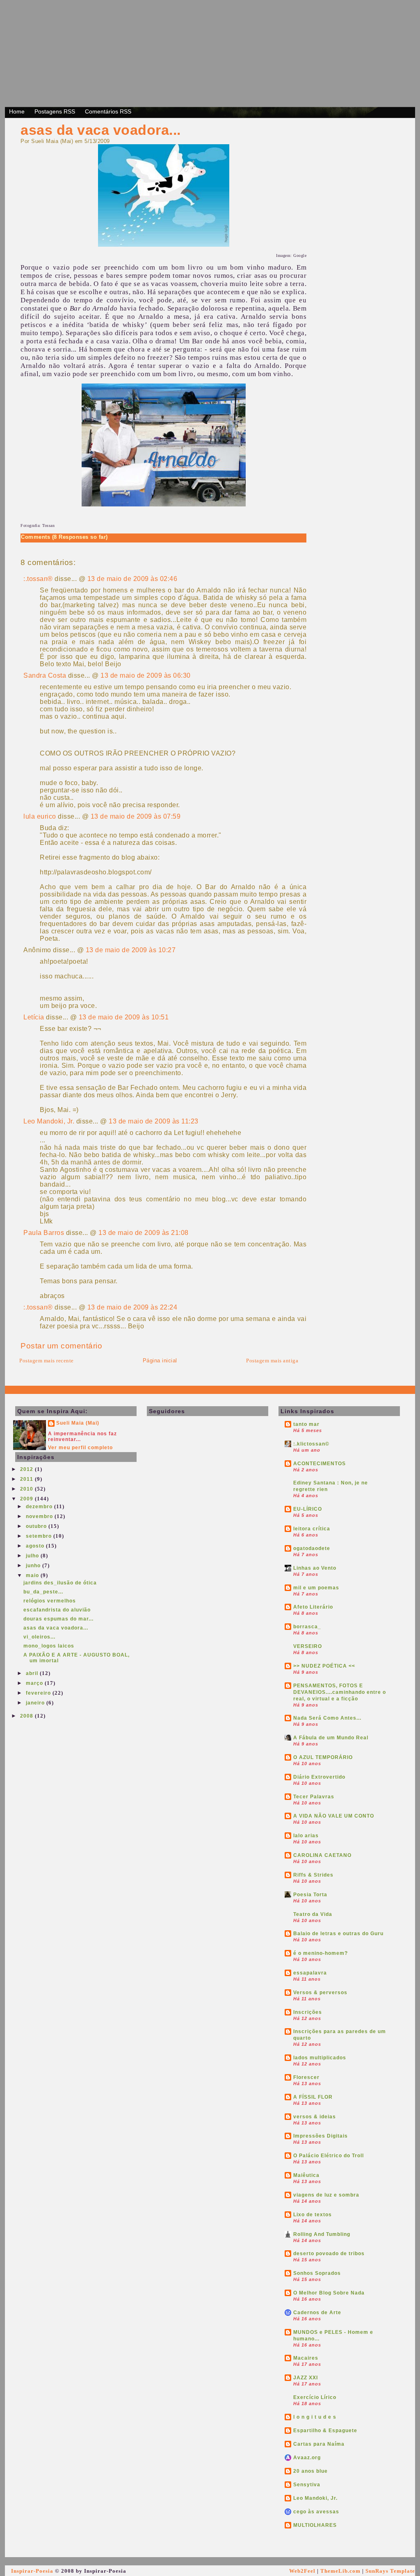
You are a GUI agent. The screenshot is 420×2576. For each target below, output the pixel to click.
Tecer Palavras (314, 1797)
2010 (27, 1489)
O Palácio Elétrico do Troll (329, 2156)
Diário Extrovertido (319, 1777)
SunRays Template (390, 2571)
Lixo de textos (313, 2215)
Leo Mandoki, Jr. (49, 1121)
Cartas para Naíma (319, 2444)
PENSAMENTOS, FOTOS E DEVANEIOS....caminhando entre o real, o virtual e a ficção (340, 1692)
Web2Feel (302, 2571)
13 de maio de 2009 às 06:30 (146, 675)
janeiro (36, 1703)
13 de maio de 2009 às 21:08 (144, 1233)
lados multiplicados (320, 2058)
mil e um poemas (316, 1588)
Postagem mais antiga (272, 1361)
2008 (27, 1716)
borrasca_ (307, 1627)
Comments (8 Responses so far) (64, 537)
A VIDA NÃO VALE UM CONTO (334, 1816)
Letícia (34, 1017)
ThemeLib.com (340, 2571)
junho (34, 1566)
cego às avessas (316, 2512)
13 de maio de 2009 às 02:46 (132, 579)
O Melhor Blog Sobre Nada (329, 2293)
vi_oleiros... (39, 1637)
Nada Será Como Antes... (327, 1718)
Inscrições (308, 2012)
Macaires (306, 2358)
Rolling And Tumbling (322, 2234)
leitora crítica (312, 1529)
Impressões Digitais (321, 2136)
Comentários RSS (108, 111)
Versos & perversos (320, 1993)
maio (33, 1575)
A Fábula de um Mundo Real (331, 1738)
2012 (27, 1469)
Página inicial (160, 1361)
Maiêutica (306, 2175)
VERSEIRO (308, 1646)
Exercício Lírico (315, 2397)
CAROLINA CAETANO (322, 1855)
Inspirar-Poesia (32, 2571)
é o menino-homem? (321, 1953)
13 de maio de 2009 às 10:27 (131, 950)
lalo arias (306, 1836)
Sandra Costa (45, 675)
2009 (27, 1499)
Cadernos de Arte (317, 2313)
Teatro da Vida (313, 1914)
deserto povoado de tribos (329, 2254)
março (35, 1683)
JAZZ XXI (306, 2378)
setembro (40, 1536)
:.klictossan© (311, 1444)
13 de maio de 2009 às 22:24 (132, 1307)
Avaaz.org (307, 2458)
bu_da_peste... (43, 1592)
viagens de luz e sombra (326, 2195)
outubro (37, 1526)
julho (33, 1556)
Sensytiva (307, 2485)
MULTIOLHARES (315, 2525)
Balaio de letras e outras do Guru (338, 1934)
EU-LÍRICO (308, 1509)
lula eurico (40, 816)
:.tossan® (38, 579)
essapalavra (310, 1973)
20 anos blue (310, 2471)
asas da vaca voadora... (101, 130)
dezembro (40, 1507)
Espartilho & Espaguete (325, 2431)
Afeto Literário (313, 1607)
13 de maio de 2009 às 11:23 (154, 1121)
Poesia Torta (310, 1895)
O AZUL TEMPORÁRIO (323, 1757)
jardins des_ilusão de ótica (60, 1583)
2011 (27, 1479)
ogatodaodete (312, 1548)
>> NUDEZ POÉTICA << (324, 1666)
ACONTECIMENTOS (320, 1464)
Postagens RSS (55, 111)
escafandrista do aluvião (57, 1610)
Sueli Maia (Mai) (78, 1423)
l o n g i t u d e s (315, 2417)
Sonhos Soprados (317, 2273)
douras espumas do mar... (58, 1619)
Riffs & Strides (313, 1875)
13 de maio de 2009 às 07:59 (136, 816)
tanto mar (306, 1424)
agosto (36, 1546)
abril (33, 1673)
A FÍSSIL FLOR (313, 2097)
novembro (40, 1516)
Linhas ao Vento (315, 1568)
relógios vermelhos (50, 1601)
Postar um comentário (61, 1346)
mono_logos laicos (49, 1646)
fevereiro (39, 1693)
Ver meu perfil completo (80, 1448)
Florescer (306, 2077)
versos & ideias (315, 2117)
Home (17, 111)
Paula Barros (44, 1233)
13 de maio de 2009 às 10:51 (124, 1017)
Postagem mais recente (47, 1361)
